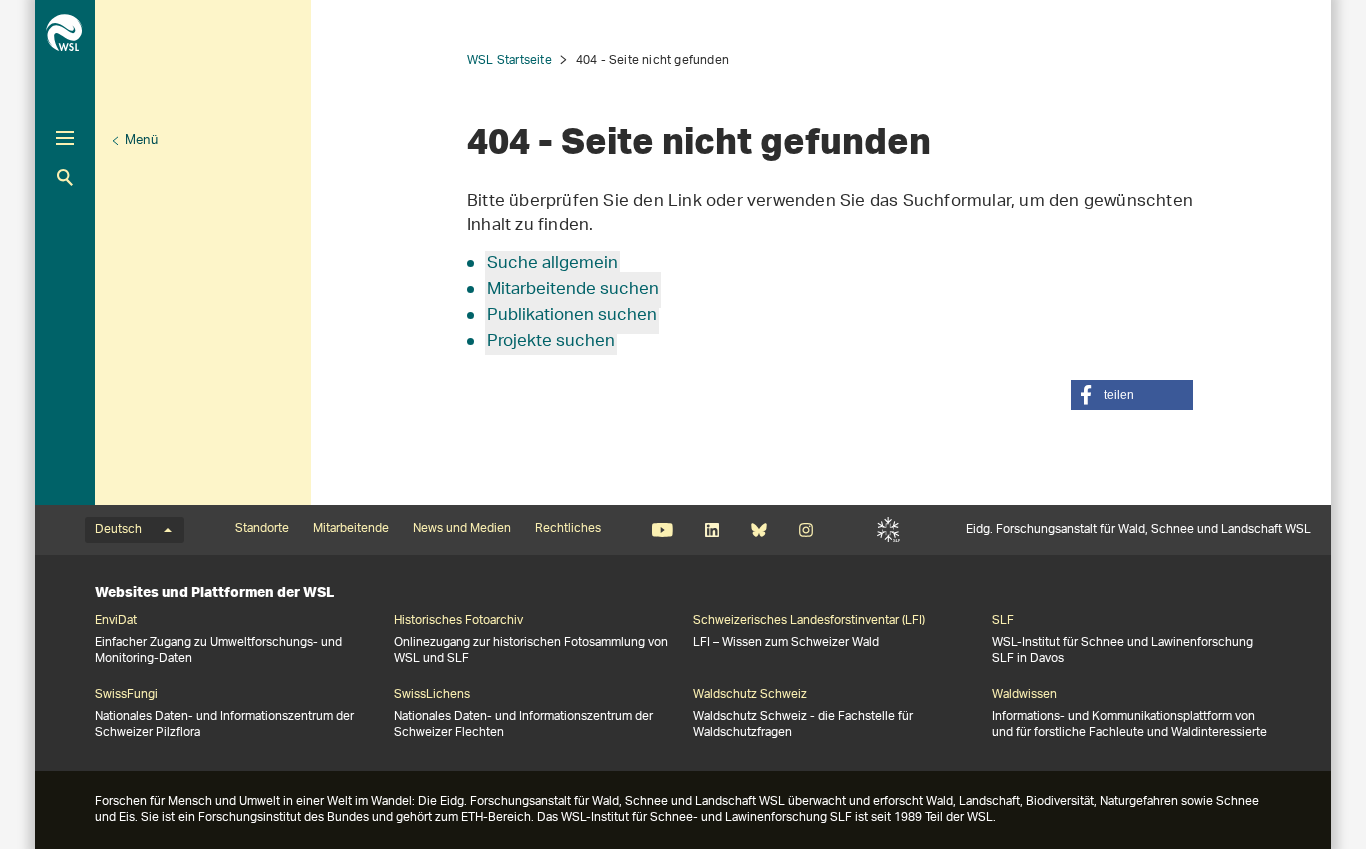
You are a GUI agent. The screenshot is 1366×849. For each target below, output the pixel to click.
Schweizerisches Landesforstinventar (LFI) (809, 621)
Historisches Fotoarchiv (458, 621)
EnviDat (116, 621)
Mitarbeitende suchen (573, 290)
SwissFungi (126, 695)
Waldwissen (1024, 695)
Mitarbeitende (351, 529)
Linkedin (711, 530)
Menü (141, 140)
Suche (65, 177)
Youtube (662, 530)
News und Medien (462, 529)
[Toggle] (65, 138)
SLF (888, 530)
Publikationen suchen (572, 316)
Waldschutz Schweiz (750, 695)
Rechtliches (568, 529)
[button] (1132, 395)
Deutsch (118, 530)
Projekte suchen (551, 342)
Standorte (262, 529)
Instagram (805, 530)
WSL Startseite (509, 60)
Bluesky (758, 530)
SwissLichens (432, 695)
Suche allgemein (552, 264)
